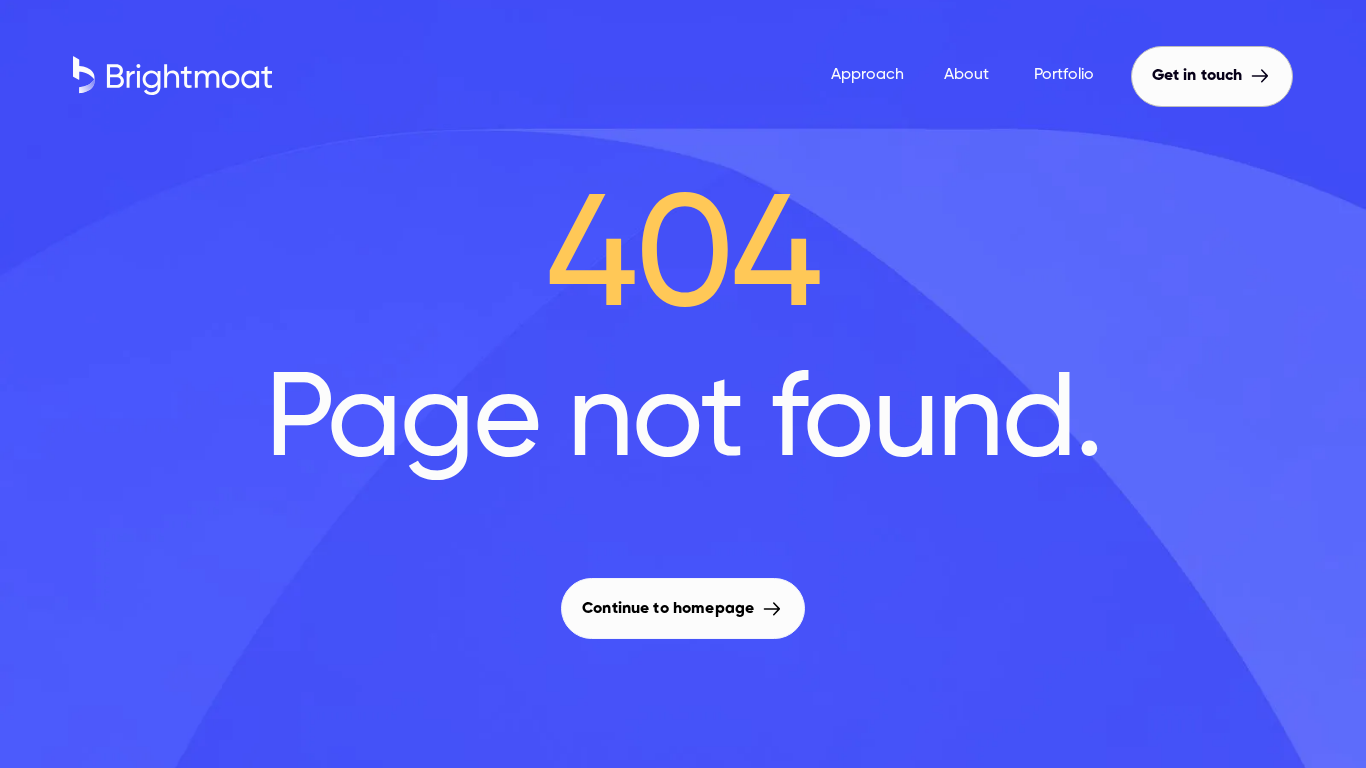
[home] (418, 76)
